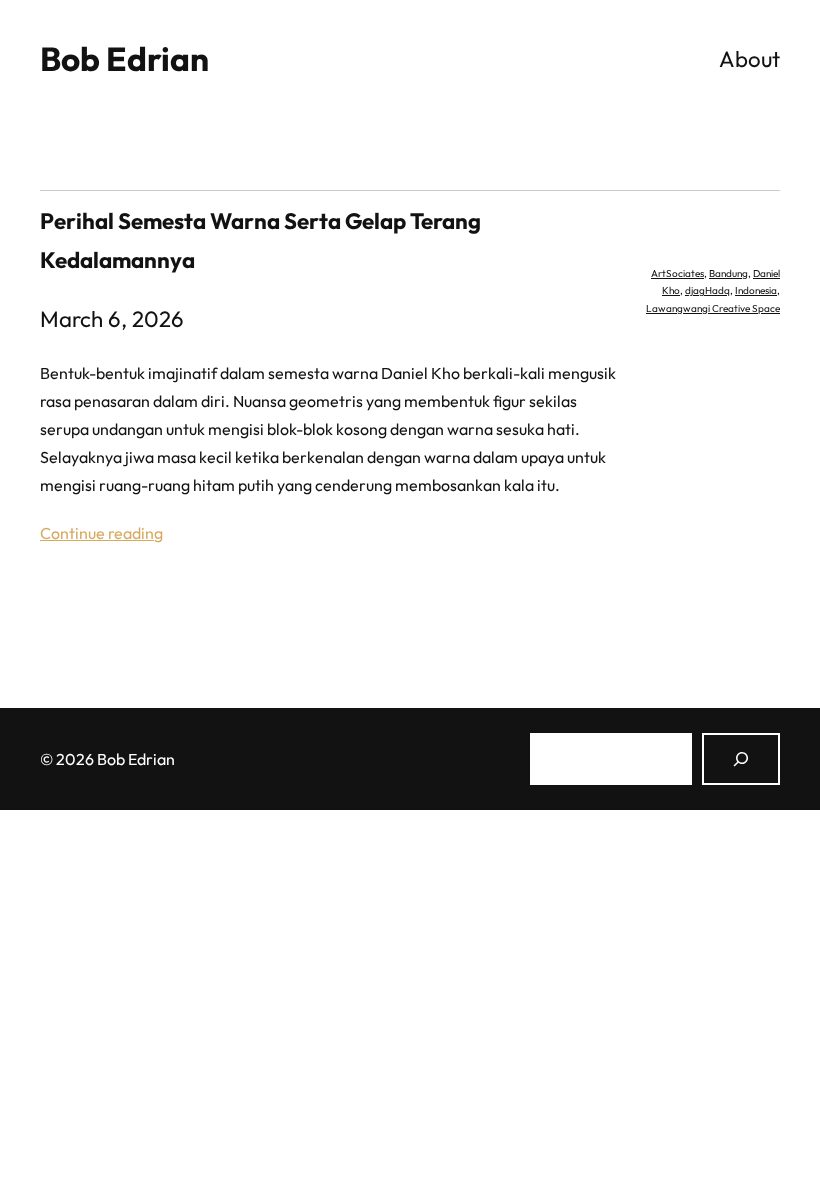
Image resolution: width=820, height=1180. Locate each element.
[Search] (741, 759)
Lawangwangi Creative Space (713, 308)
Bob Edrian (124, 59)
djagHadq (707, 290)
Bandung (728, 273)
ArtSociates (677, 273)
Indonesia (756, 290)
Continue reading (101, 533)
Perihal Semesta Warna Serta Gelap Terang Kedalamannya (260, 240)
